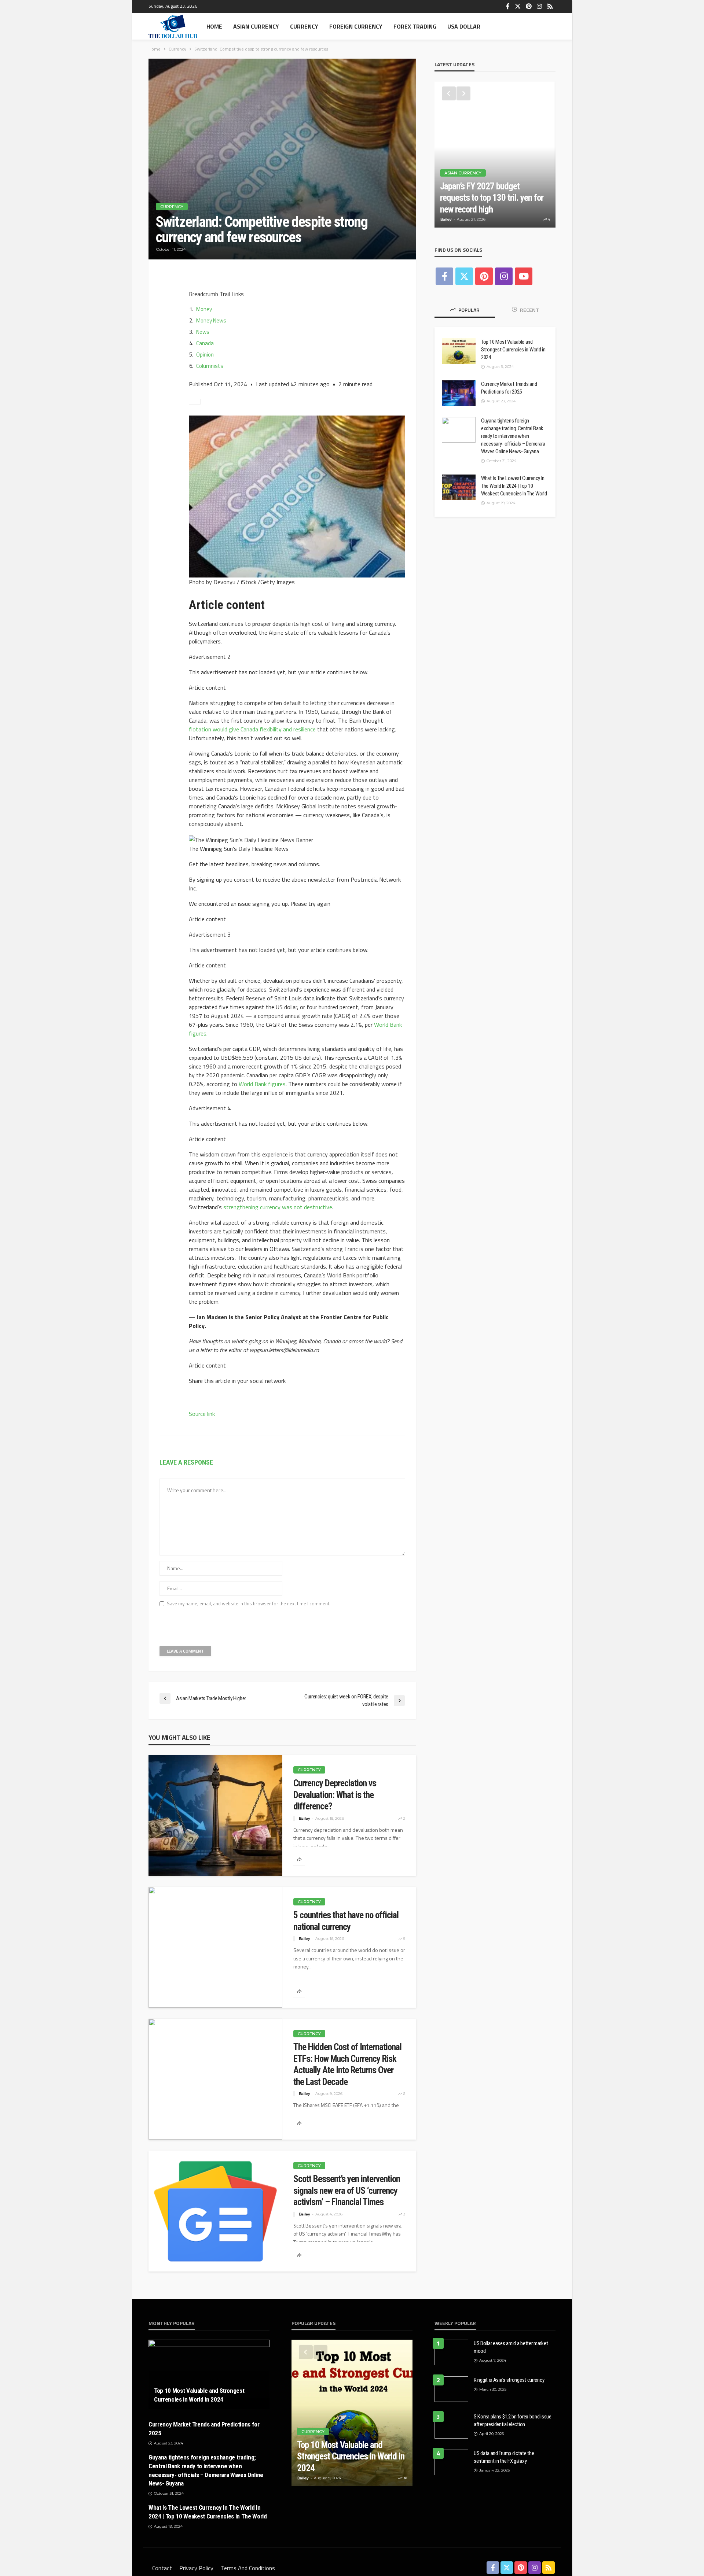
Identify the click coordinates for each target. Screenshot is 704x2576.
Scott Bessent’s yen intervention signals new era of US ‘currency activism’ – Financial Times (347, 2191)
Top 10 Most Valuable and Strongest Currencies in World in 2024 (513, 350)
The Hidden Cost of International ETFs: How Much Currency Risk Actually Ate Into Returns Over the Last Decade (347, 2064)
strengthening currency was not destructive (278, 1207)
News (203, 332)
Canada (205, 343)
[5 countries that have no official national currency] (215, 1947)
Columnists (210, 366)
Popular (468, 310)
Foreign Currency (356, 26)
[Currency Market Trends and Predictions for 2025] (459, 393)
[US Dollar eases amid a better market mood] (451, 2352)
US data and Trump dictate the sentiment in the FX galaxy (504, 2457)
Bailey (305, 1818)
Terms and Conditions (248, 2568)
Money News (211, 320)
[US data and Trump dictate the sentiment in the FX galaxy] (451, 2462)
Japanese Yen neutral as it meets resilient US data (495, 204)
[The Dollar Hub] (173, 26)
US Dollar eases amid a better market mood (511, 2347)
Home (214, 26)
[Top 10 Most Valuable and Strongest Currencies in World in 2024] (459, 351)
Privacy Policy (196, 2568)
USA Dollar (464, 26)
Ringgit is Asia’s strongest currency (509, 2380)
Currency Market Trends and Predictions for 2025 (509, 388)
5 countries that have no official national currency (346, 1921)
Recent (529, 310)
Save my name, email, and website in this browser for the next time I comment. (249, 1604)
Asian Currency (256, 26)
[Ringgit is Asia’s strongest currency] (451, 2389)
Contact (162, 2568)
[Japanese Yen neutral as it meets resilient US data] (495, 154)
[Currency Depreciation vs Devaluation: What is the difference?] (215, 1815)
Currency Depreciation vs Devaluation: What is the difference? (335, 1795)
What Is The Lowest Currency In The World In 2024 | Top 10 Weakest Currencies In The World (514, 486)
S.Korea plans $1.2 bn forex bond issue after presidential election (513, 2420)
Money (204, 309)
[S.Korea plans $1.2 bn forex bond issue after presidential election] (451, 2426)
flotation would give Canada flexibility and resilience (252, 729)
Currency (304, 26)
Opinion (205, 355)
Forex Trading (415, 26)
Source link (202, 1414)
